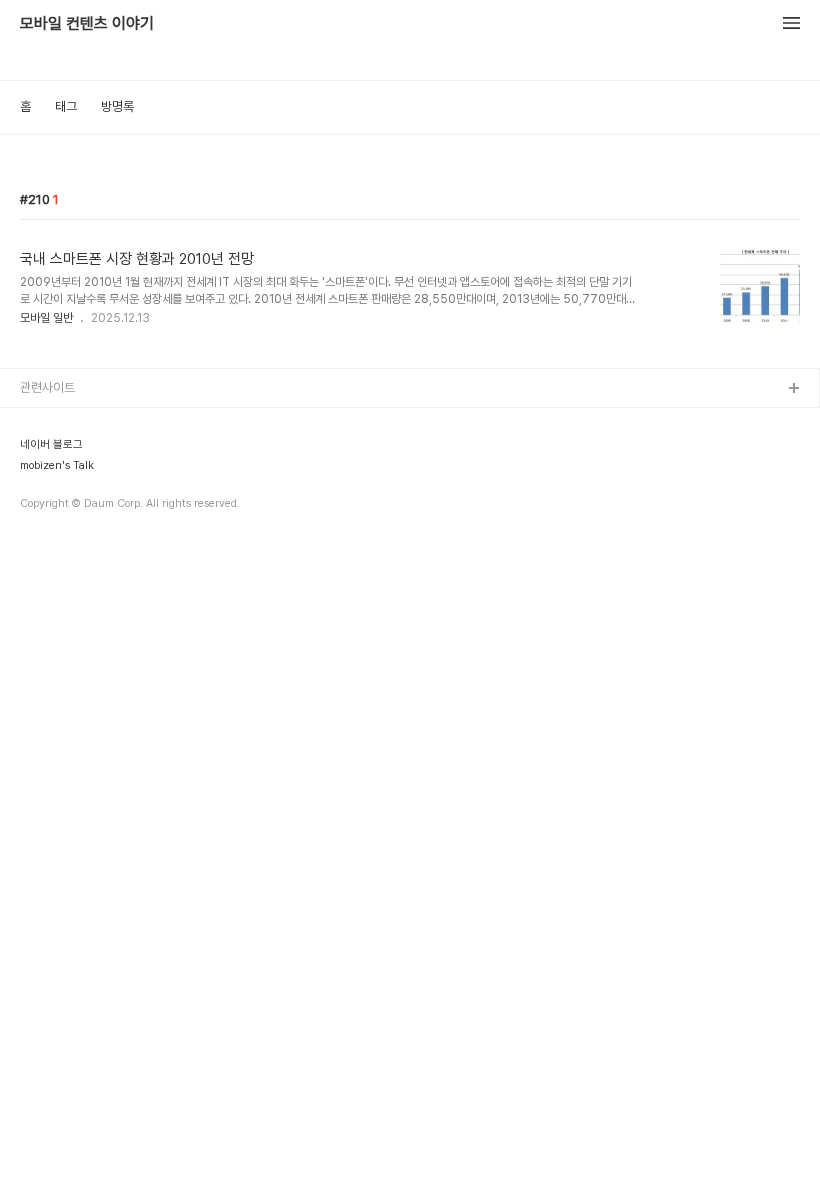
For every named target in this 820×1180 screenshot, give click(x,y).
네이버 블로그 (51, 445)
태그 (66, 106)
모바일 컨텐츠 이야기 (87, 24)
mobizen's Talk (57, 466)
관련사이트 (47, 387)
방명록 (117, 106)
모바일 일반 (46, 318)
